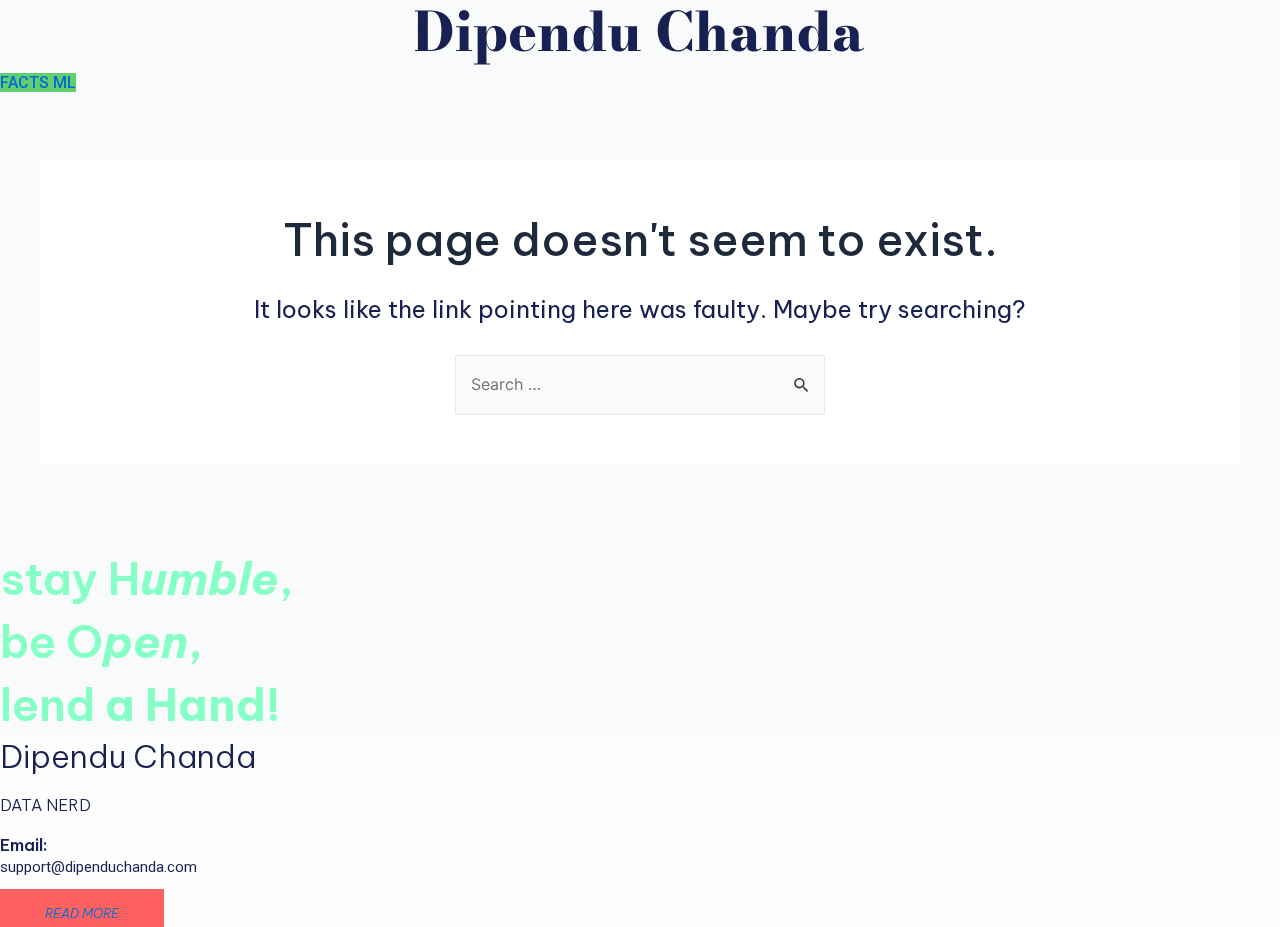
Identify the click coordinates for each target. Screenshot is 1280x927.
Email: (23, 845)
